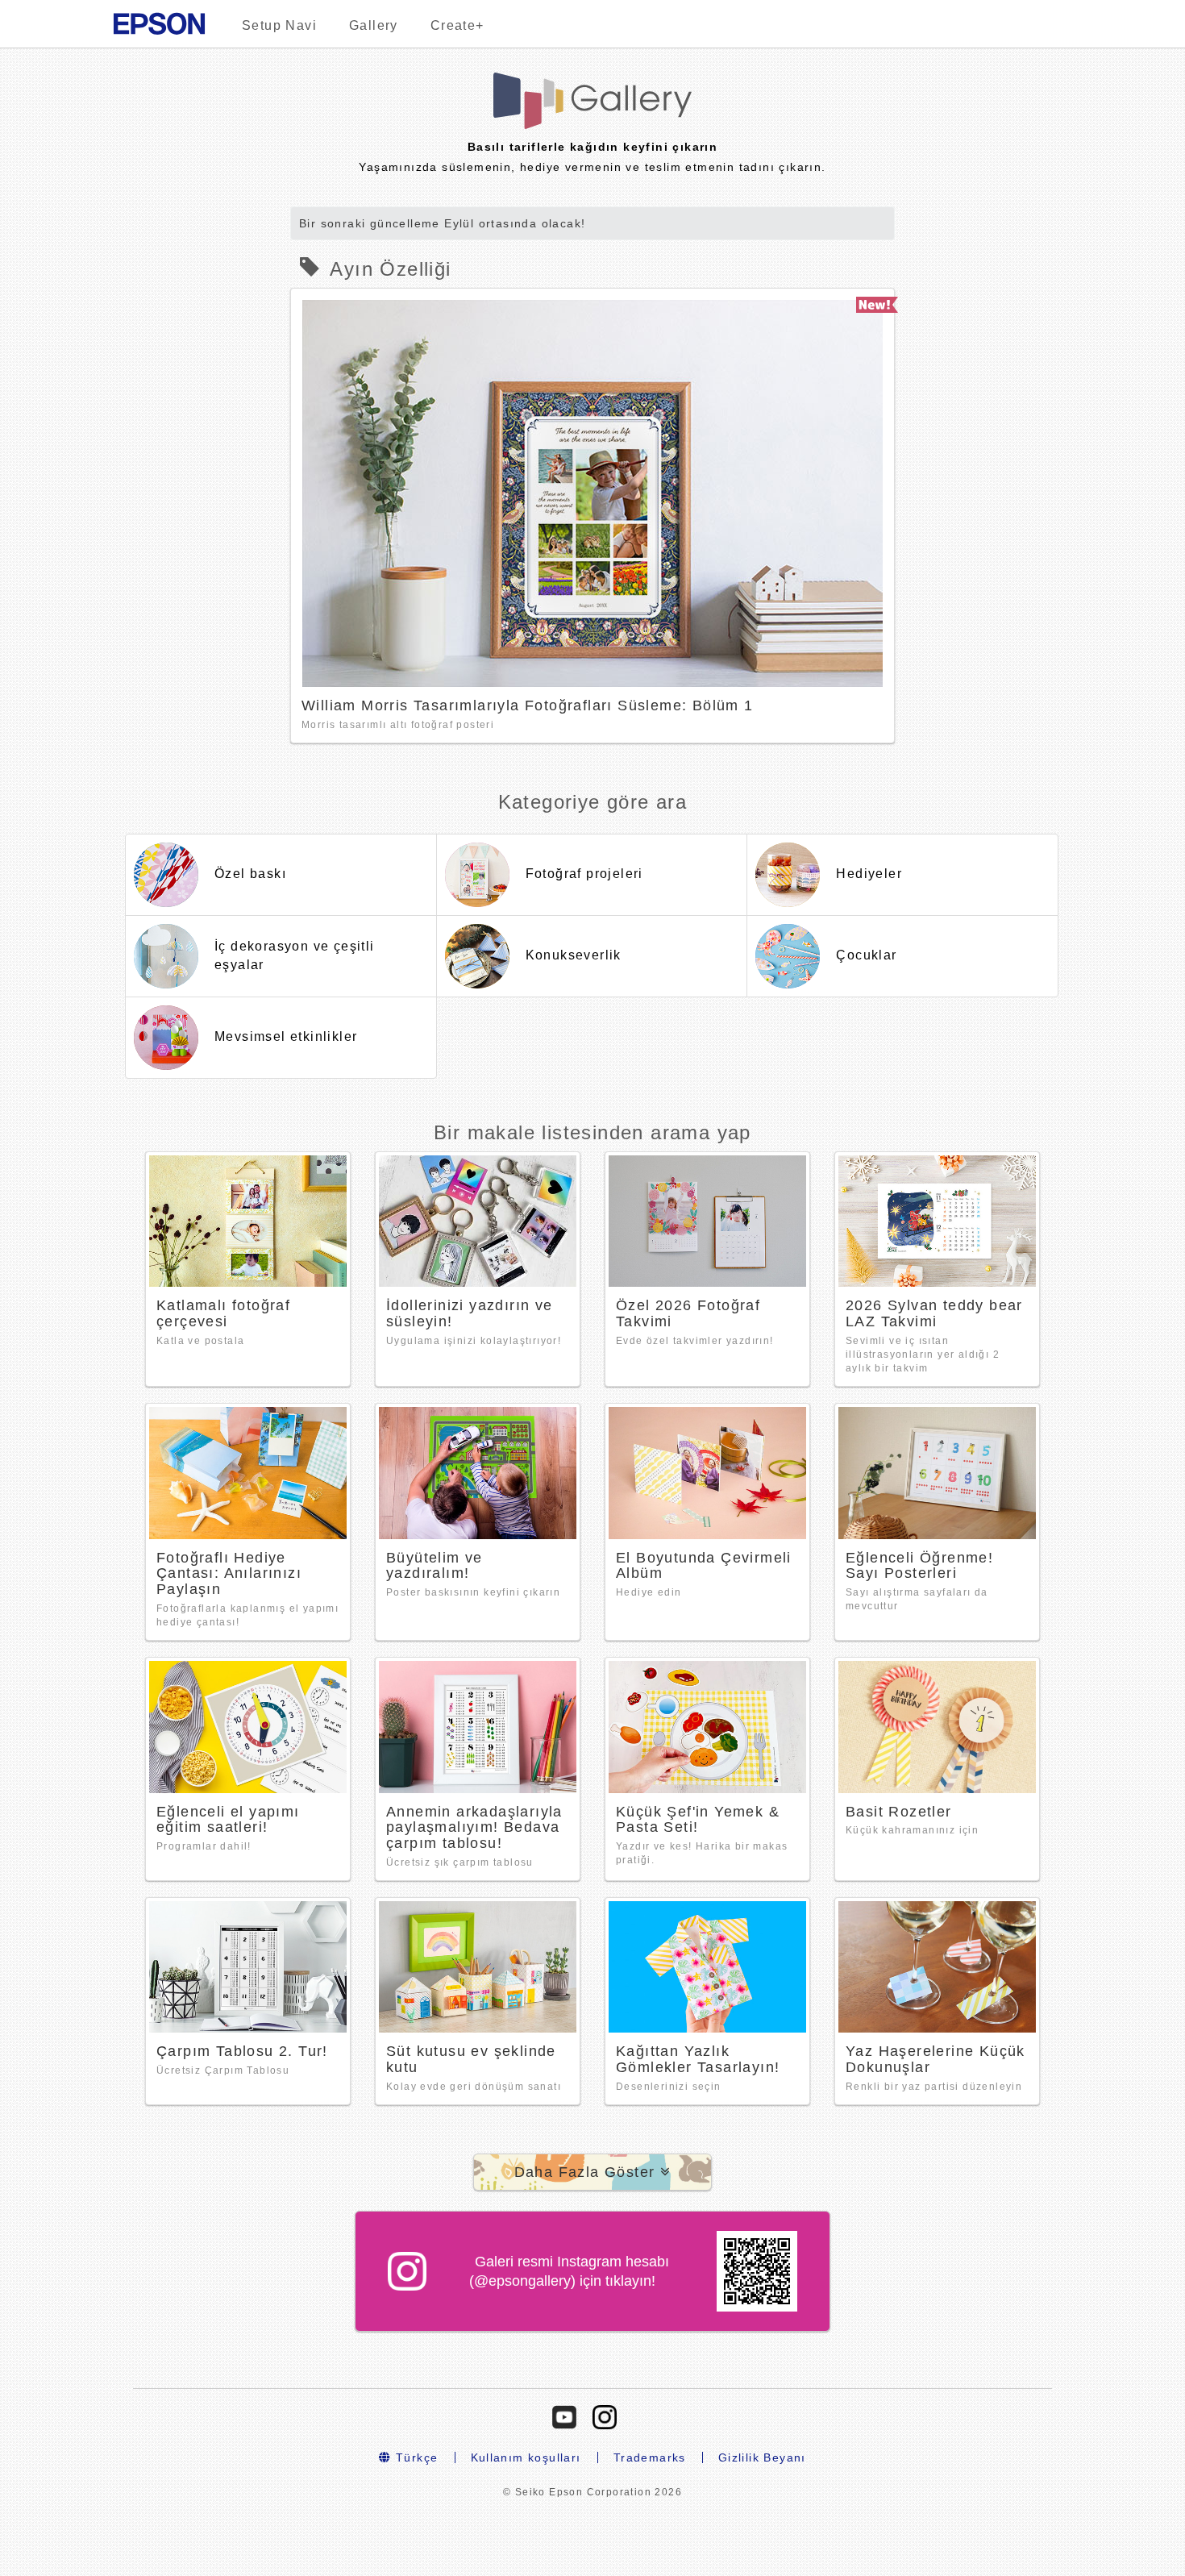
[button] (593, 2172)
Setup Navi (279, 25)
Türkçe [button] (415, 2457)
